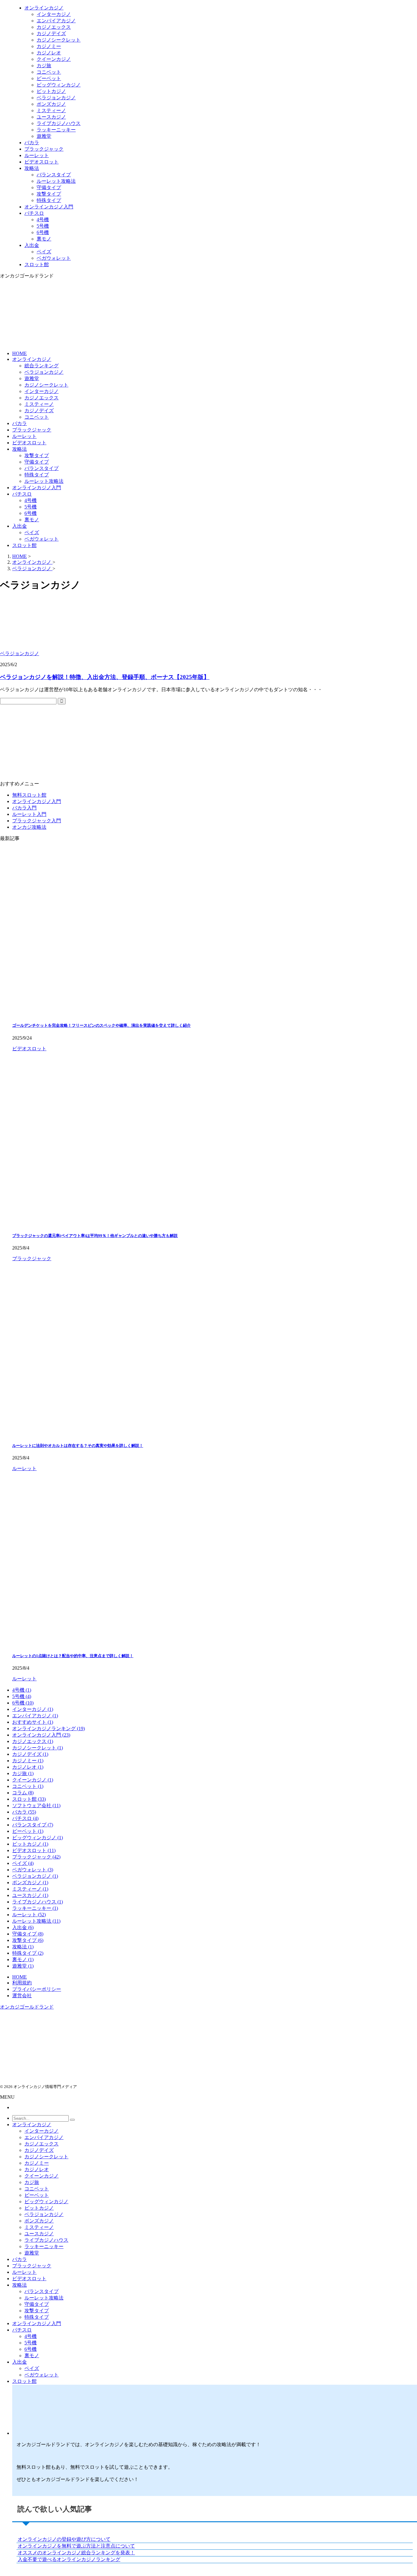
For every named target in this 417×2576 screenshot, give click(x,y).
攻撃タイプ (37, 455)
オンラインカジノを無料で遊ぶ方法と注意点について (76, 2546)
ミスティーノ (39, 404)
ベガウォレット (42, 539)
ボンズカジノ (39, 2221)
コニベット (37, 417)
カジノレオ (37, 2169)
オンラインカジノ (32, 359)
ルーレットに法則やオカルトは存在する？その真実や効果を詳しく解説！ (78, 1446)
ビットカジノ (39, 2208)
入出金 (20, 526)
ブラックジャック (32, 430)
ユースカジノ (39, 2234)
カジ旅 (32, 2182)
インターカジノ (42, 391)
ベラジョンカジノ (44, 372)
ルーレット (24, 436)
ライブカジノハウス (46, 2240)
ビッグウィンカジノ (46, 2202)
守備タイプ (37, 462)
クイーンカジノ (42, 2176)
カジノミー (37, 2163)
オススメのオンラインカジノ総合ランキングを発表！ (76, 2553)
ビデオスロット (29, 443)
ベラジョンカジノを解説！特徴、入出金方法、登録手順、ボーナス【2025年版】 (105, 677)
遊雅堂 (32, 378)
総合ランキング (42, 366)
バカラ (20, 423)
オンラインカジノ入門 (37, 488)
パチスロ (22, 494)
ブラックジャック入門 (37, 821)
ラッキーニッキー (44, 2246)
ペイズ (32, 532)
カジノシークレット (46, 385)
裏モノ (32, 520)
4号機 (31, 500)
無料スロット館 (29, 795)
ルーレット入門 (29, 814)
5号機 (31, 507)
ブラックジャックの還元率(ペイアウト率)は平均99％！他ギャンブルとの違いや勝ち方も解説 (95, 1236)
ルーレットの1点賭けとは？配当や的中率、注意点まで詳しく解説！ (73, 1656)
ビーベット (37, 2195)
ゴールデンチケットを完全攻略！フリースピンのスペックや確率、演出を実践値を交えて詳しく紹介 (102, 1025)
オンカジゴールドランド (27, 2007)
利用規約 (22, 1983)
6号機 (31, 513)
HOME (20, 353)
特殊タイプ (37, 475)
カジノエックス (42, 398)
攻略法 (20, 449)
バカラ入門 (24, 808)
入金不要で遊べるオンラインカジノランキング (69, 2559)
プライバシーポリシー (37, 1989)
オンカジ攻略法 (29, 827)
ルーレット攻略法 (44, 481)
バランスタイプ (42, 468)
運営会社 (22, 1996)
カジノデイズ (39, 411)
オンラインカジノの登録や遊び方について (64, 2539)
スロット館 (24, 545)
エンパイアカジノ (44, 2137)
